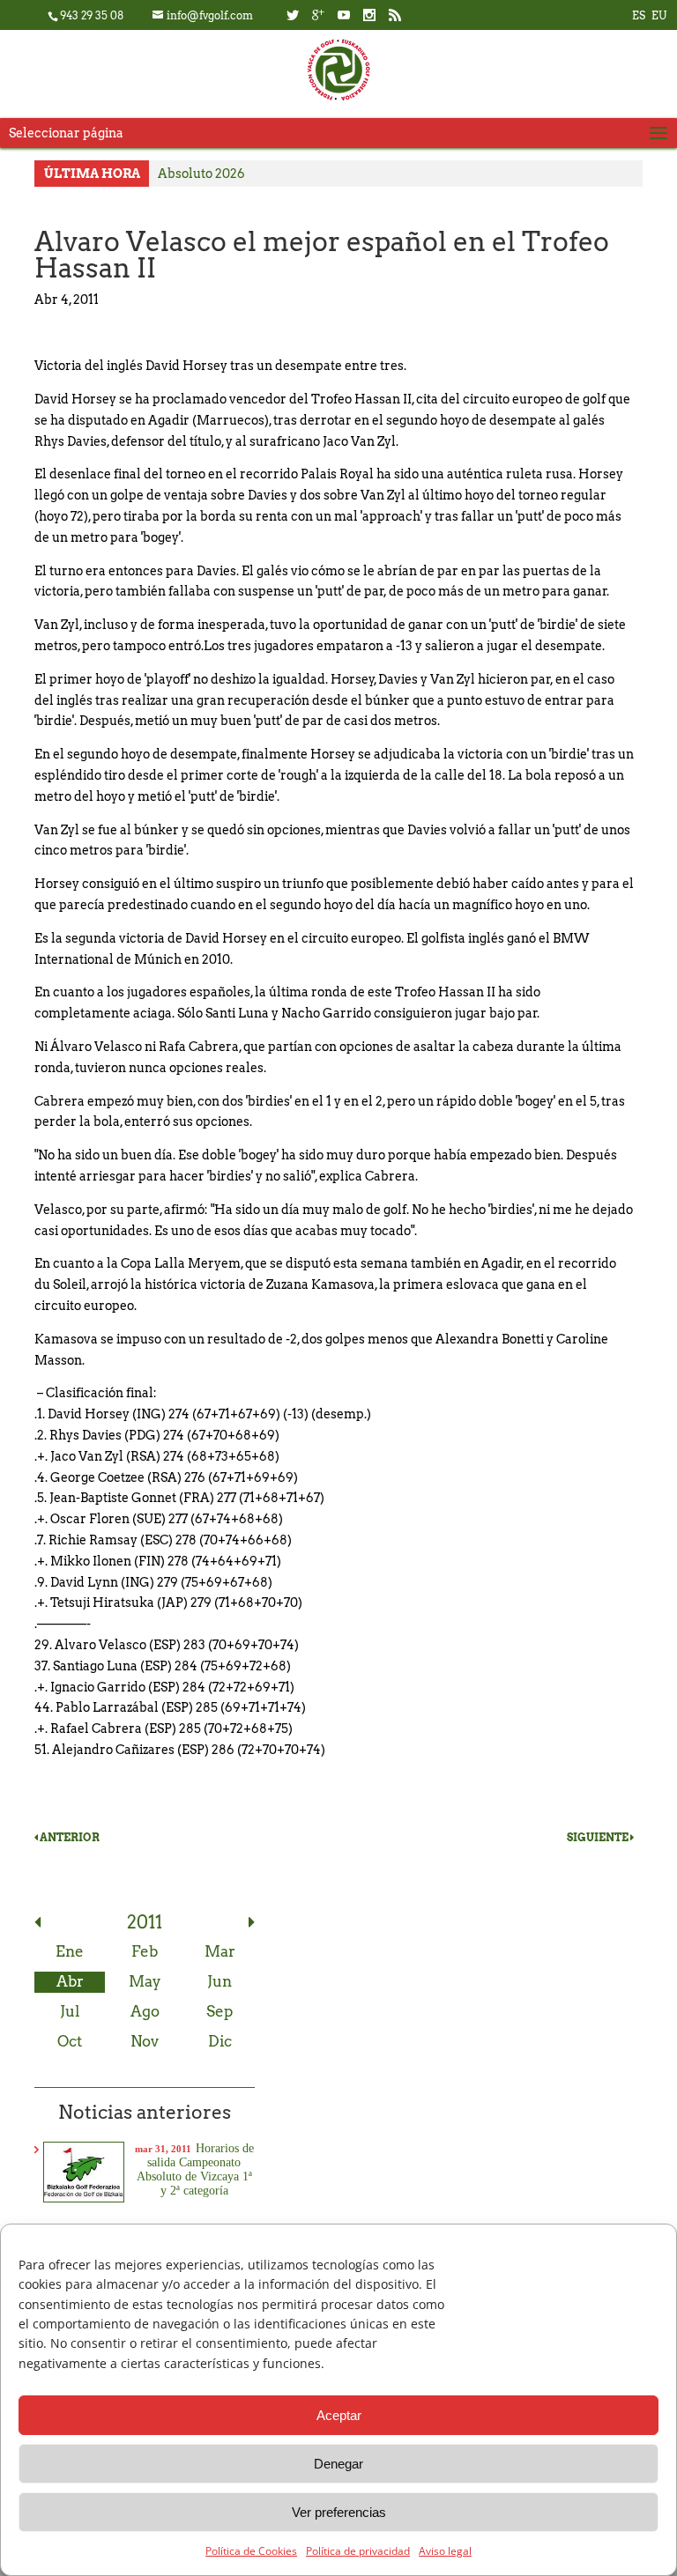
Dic (220, 2041)
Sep (219, 2011)
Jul (70, 2011)
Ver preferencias (339, 2512)
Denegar (338, 2464)
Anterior (69, 1837)
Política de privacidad (358, 2551)
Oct (70, 2041)
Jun (219, 1981)
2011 (145, 1922)
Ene (70, 1951)
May (145, 1981)
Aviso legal (445, 2551)
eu (659, 15)
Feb (145, 1951)
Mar (220, 1951)
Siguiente (599, 1837)
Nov (145, 2041)
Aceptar (339, 2415)
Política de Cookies (251, 2551)
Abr (70, 1981)
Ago (145, 2011)
